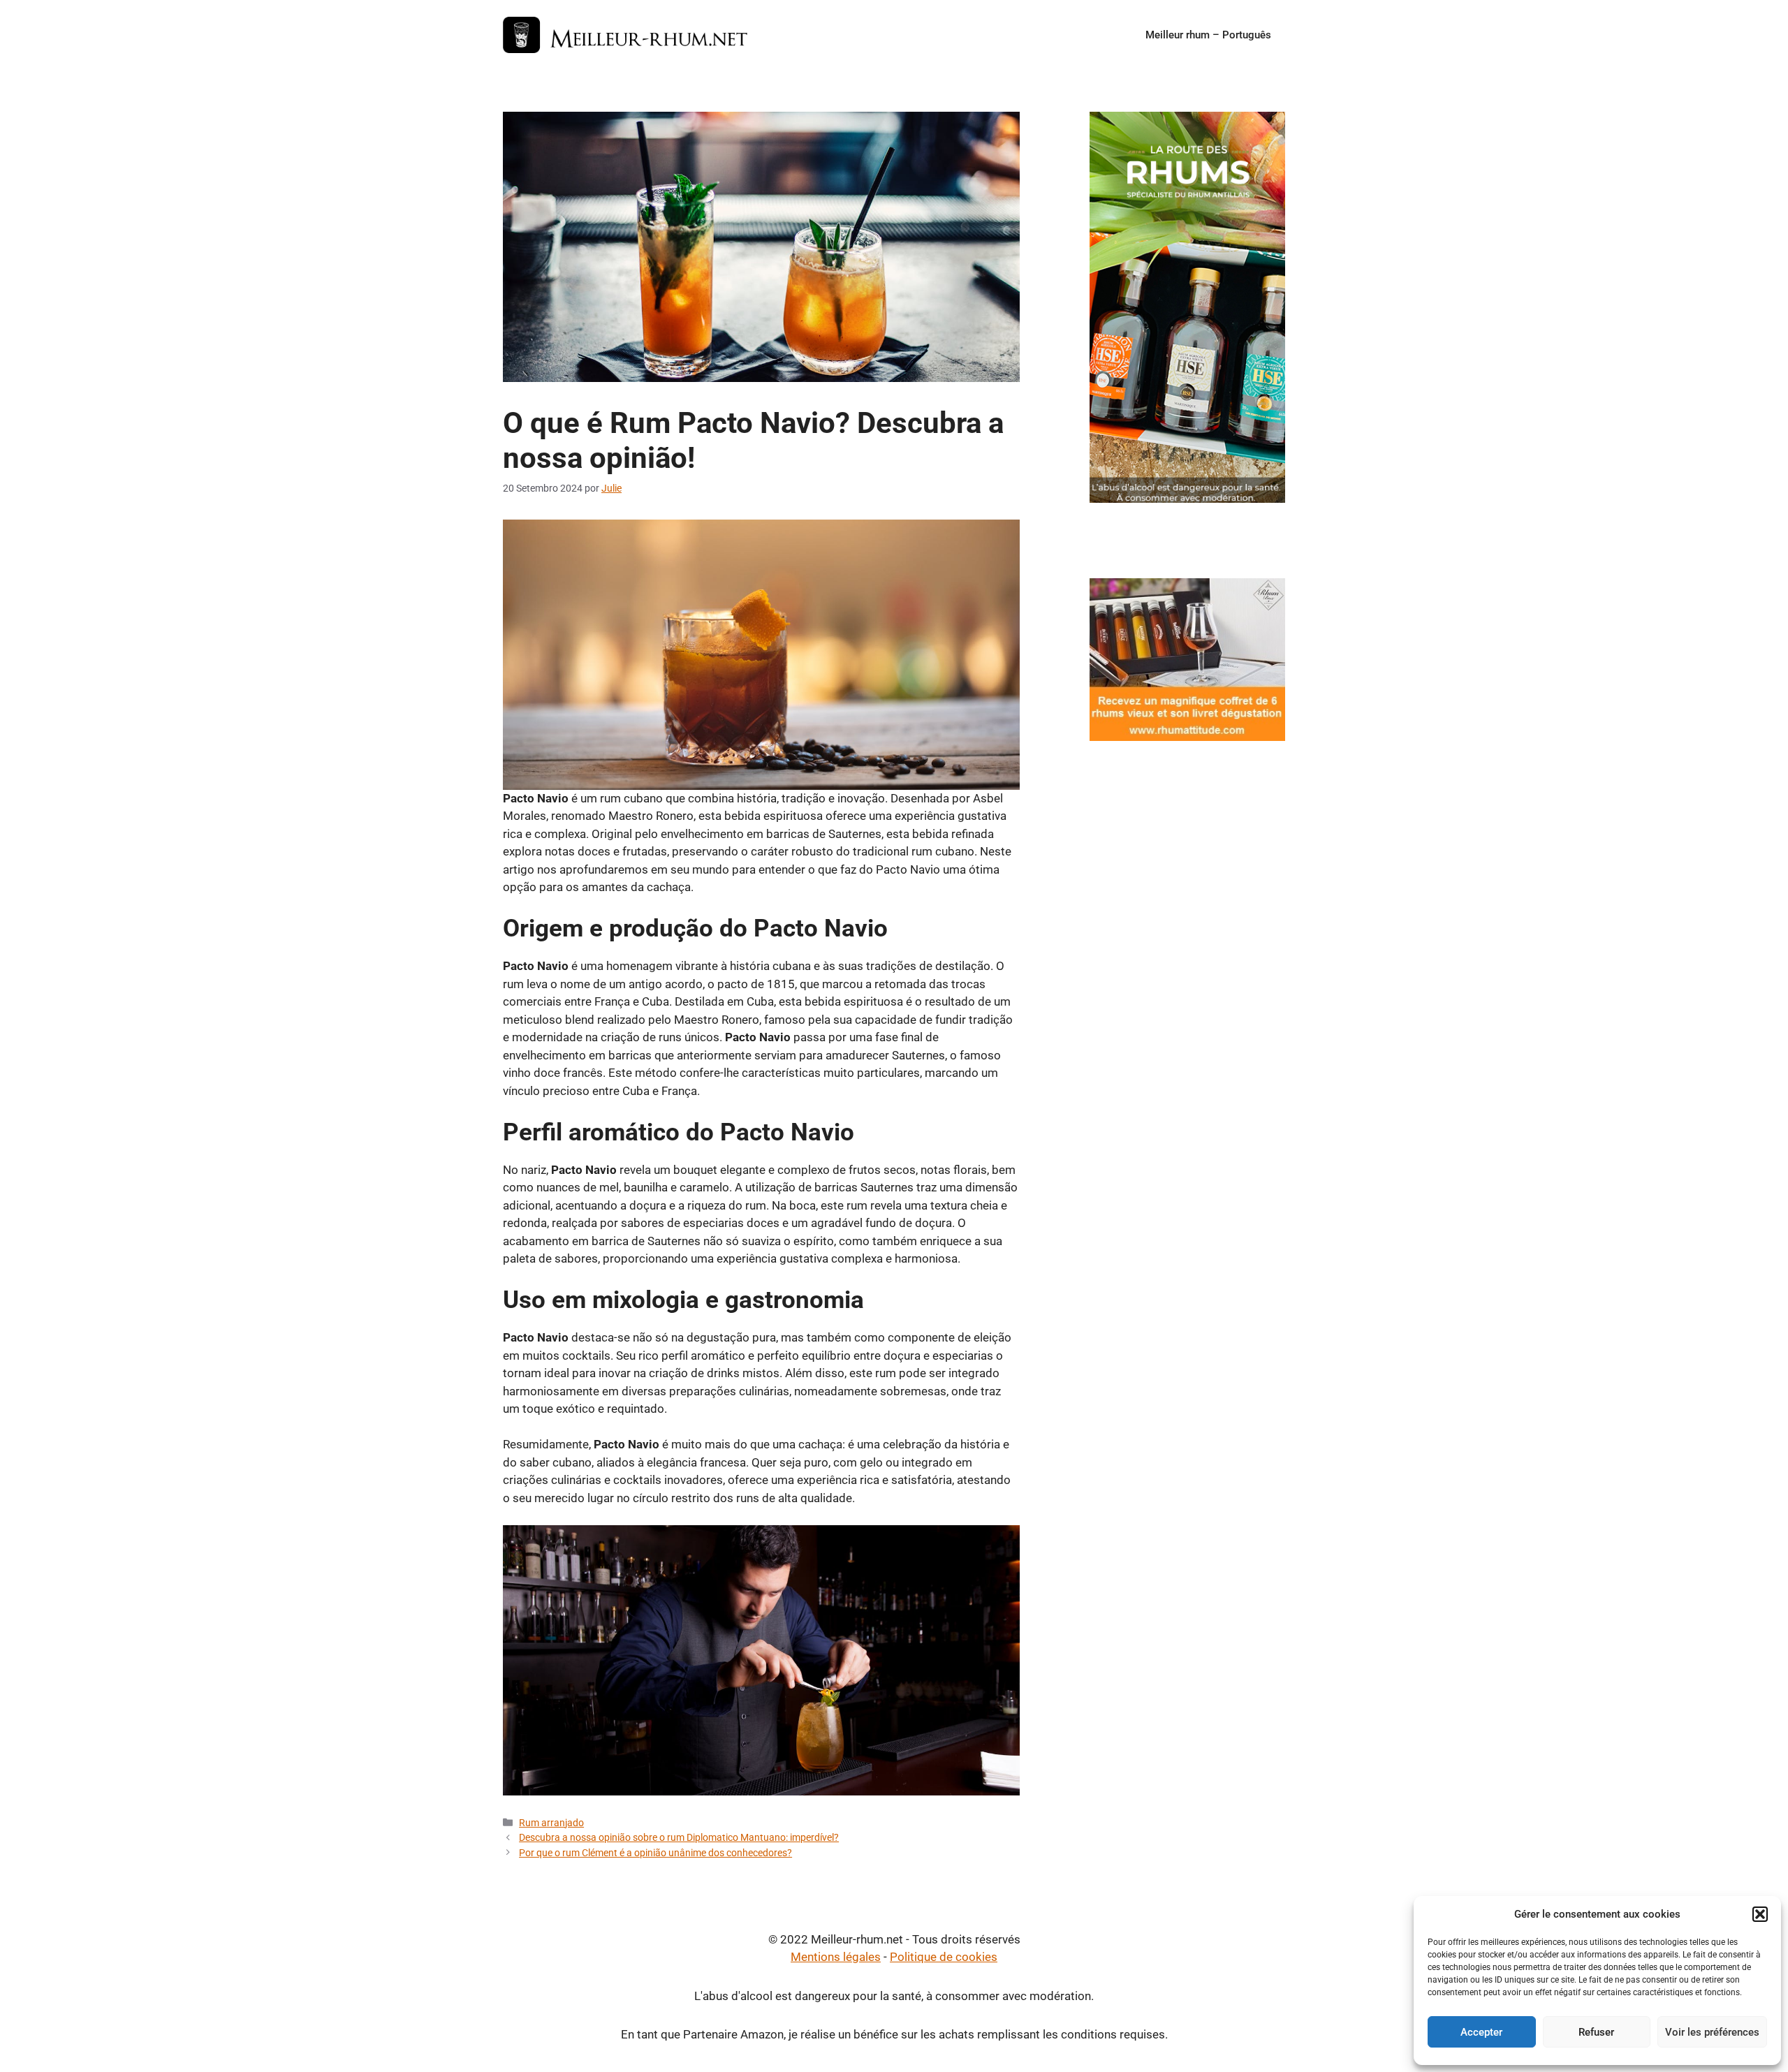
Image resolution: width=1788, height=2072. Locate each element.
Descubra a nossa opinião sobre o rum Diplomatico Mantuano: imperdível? (679, 1838)
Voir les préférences (1712, 2032)
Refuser (1596, 2032)
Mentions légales (836, 1957)
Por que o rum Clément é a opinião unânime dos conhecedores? (655, 1853)
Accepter (1481, 2032)
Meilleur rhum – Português (1208, 35)
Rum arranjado (551, 1823)
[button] (1760, 1914)
